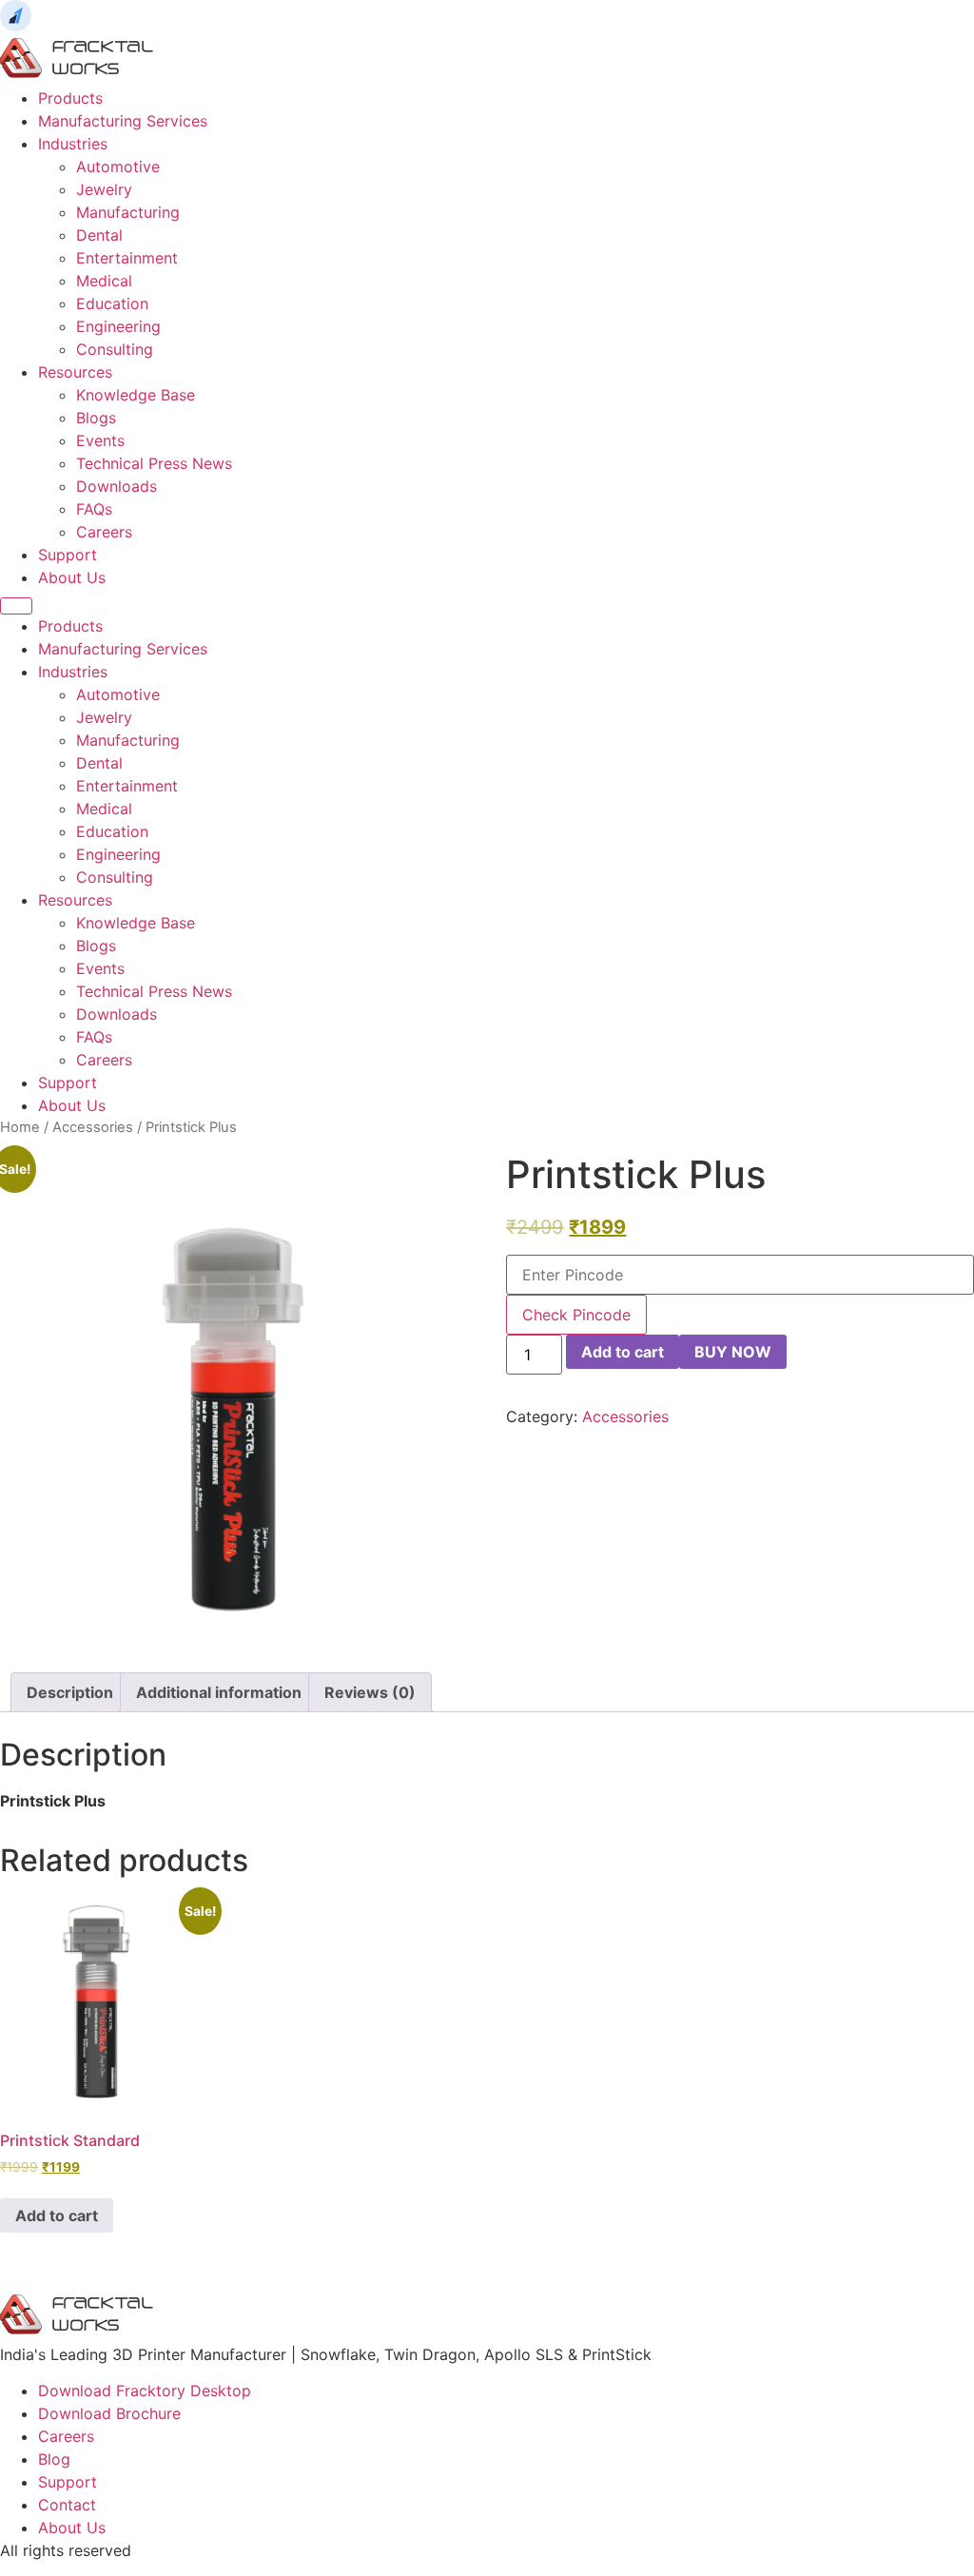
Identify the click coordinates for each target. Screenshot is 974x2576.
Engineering (118, 326)
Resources (75, 372)
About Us (72, 577)
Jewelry (104, 189)
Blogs (96, 418)
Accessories (93, 1127)
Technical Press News (154, 463)
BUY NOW (733, 1352)
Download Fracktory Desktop (145, 2391)
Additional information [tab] (219, 1692)
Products (70, 98)
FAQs (94, 509)
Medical (104, 281)
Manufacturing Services (123, 121)
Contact (67, 2505)
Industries (73, 144)
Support (68, 555)
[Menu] (16, 606)
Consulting (115, 349)
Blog (54, 2459)
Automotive (118, 166)
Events (100, 440)
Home (20, 1127)
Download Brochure (109, 2413)
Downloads (117, 486)
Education (112, 303)
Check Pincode (576, 1315)
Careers (104, 532)
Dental (99, 235)
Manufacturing (128, 212)
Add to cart (623, 1352)
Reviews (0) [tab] (370, 1692)
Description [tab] (70, 1692)
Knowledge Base (136, 395)
